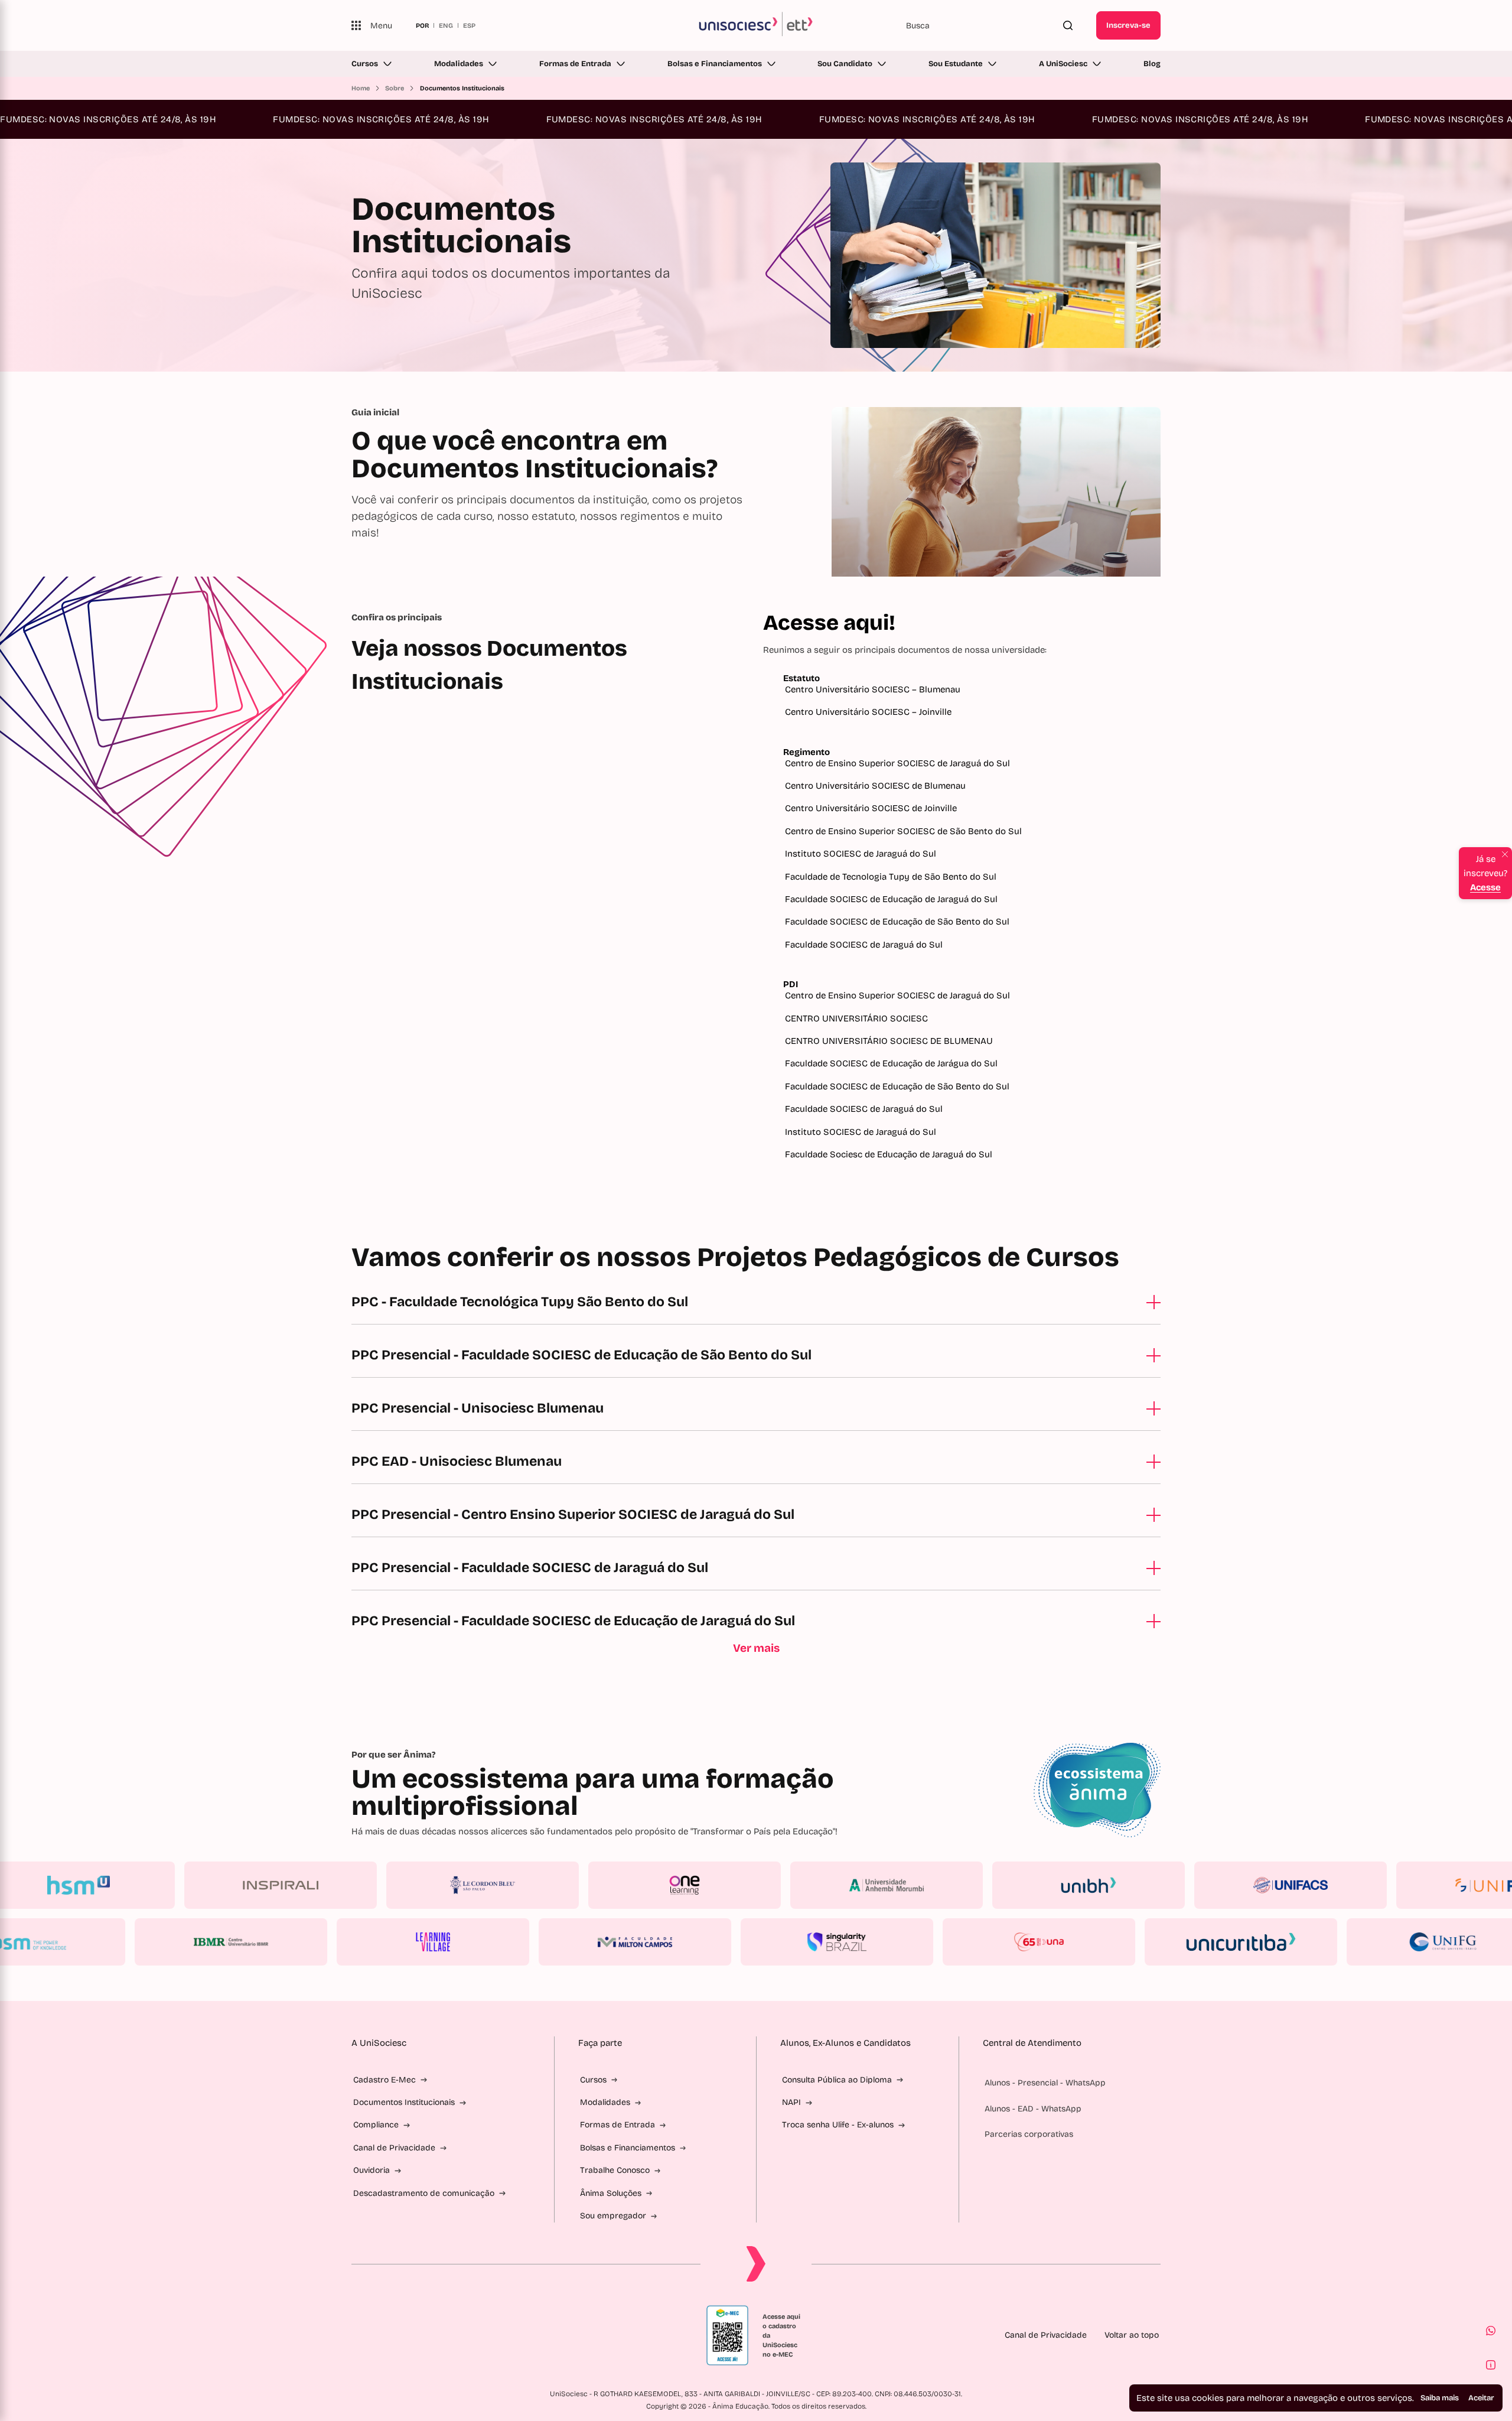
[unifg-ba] (1380, 1942)
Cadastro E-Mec (384, 2080)
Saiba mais (1440, 2398)
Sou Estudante (956, 64)
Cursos (365, 64)
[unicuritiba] (1178, 1942)
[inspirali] (344, 1885)
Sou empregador (613, 2216)
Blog (1152, 64)
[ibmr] (168, 1942)
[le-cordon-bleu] (546, 1885)
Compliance (376, 2125)
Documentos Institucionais (404, 2102)
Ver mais (756, 1648)
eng (446, 25)
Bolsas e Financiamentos (715, 64)
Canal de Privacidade (394, 2148)
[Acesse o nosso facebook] (356, 2335)
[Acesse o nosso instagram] (384, 2335)
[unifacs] (1354, 1885)
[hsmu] (142, 1885)
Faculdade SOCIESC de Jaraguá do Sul (864, 945)
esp (469, 25)
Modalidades (459, 64)
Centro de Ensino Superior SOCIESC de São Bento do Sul (903, 831)
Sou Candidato (845, 64)
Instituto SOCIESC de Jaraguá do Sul (861, 854)
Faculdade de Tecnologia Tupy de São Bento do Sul (891, 877)
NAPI (791, 2102)
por (422, 25)
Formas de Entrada (575, 64)
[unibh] (1152, 1885)
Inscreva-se (1128, 25)
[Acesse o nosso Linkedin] (413, 2335)
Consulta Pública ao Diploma (837, 2080)
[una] (976, 1942)
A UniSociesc (1063, 64)
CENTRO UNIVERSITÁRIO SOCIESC (858, 1018)
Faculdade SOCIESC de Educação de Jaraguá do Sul (891, 899)
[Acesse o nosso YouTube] (470, 2335)
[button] (1491, 2331)
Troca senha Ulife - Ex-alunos (838, 2125)
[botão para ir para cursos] (733, 339)
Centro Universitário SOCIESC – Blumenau (873, 689)
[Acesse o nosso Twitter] (441, 2335)
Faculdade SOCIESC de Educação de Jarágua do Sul (892, 1063)
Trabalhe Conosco (615, 2170)
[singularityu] (774, 1942)
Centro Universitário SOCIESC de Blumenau (875, 786)
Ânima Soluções (611, 2193)
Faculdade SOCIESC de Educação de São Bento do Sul (897, 922)
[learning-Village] (370, 1942)
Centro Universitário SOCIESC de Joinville (871, 808)
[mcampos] (572, 1942)
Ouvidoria (372, 2170)
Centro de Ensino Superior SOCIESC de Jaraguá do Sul (897, 763)
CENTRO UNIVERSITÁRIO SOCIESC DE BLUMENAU (890, 1041)
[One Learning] (748, 1885)
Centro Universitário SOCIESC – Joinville (868, 712)
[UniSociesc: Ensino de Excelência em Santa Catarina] (756, 25)
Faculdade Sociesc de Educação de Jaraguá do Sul (889, 1154)
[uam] (950, 1885)
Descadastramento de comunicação (424, 2193)
